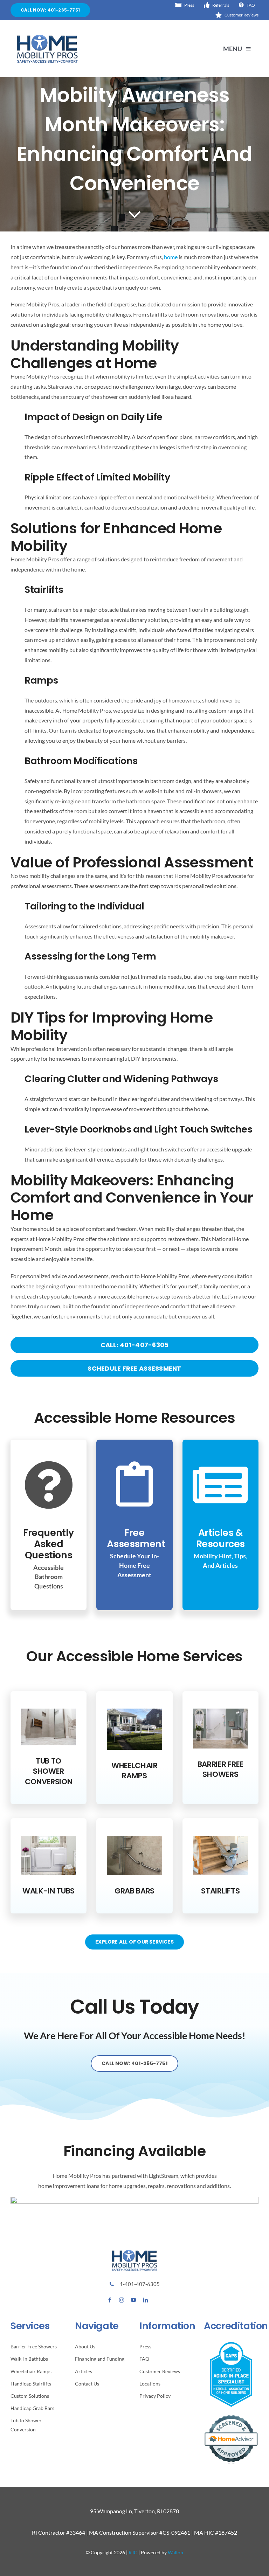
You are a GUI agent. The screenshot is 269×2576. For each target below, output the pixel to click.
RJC (133, 2552)
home (171, 257)
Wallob (175, 2552)
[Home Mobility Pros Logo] (47, 37)
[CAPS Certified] (231, 2345)
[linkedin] (145, 2300)
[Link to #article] (135, 214)
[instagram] (122, 2300)
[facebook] (110, 2300)
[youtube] (133, 2300)
